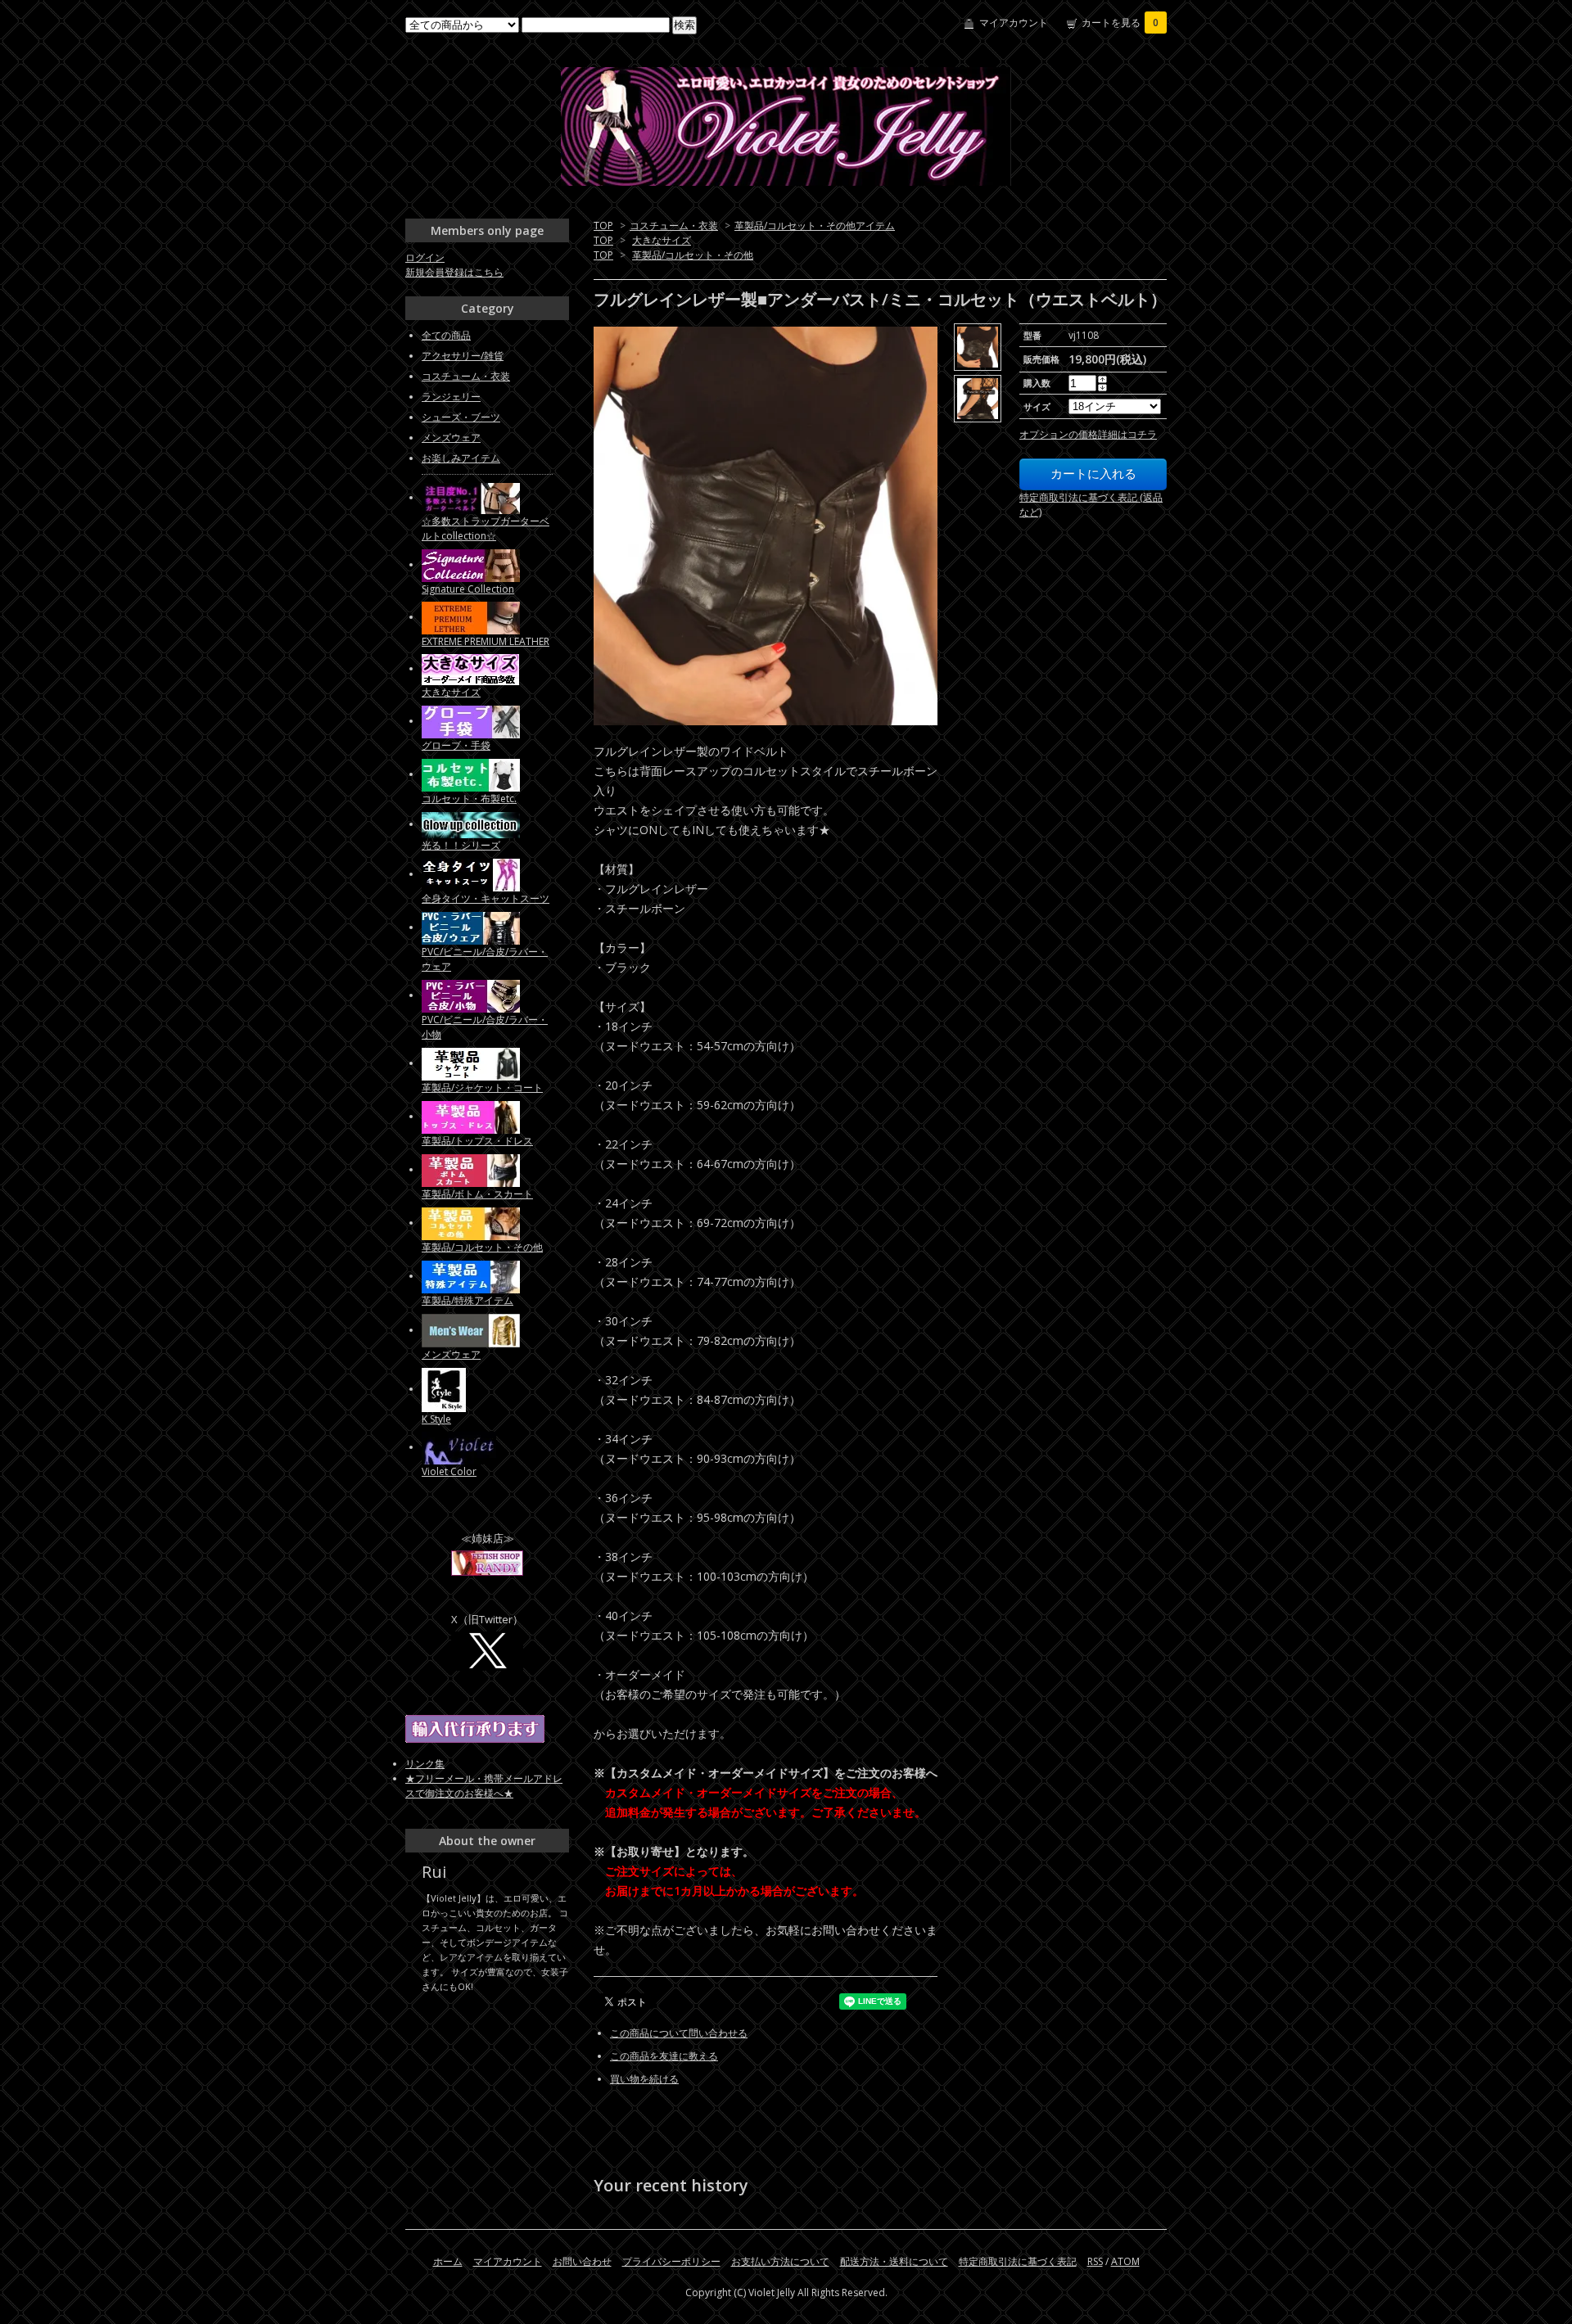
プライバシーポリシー (671, 2261)
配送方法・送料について (894, 2261)
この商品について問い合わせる (679, 2033)
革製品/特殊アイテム (468, 1300)
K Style (436, 1419)
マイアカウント (1014, 23)
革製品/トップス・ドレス (477, 1141)
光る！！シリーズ (461, 845)
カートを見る (1120, 23)
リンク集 (425, 1764)
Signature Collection (468, 589)
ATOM (1125, 2261)
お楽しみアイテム (461, 458)
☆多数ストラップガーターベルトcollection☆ (486, 528)
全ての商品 (446, 335)
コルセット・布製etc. (469, 799)
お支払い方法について (780, 2261)
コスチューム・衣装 (674, 226)
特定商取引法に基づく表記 (1018, 2261)
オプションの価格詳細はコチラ (1088, 434)
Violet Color (449, 1471)
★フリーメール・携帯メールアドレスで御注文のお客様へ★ (484, 1786)
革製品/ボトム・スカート (477, 1194)
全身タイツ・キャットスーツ (486, 898)
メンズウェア (451, 438)
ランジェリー (451, 397)
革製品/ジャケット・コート (482, 1088)
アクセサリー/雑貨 (463, 356)
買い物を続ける (644, 2079)
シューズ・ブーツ (461, 417)
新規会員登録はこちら (454, 272)
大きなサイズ (662, 240)
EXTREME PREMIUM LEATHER (486, 641)
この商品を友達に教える (664, 2056)
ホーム (448, 2261)
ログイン (425, 257)
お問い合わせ (582, 2261)
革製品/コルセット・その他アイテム (815, 226)
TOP (603, 226)
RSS (1095, 2261)
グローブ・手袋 (456, 745)
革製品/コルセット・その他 (693, 255)
